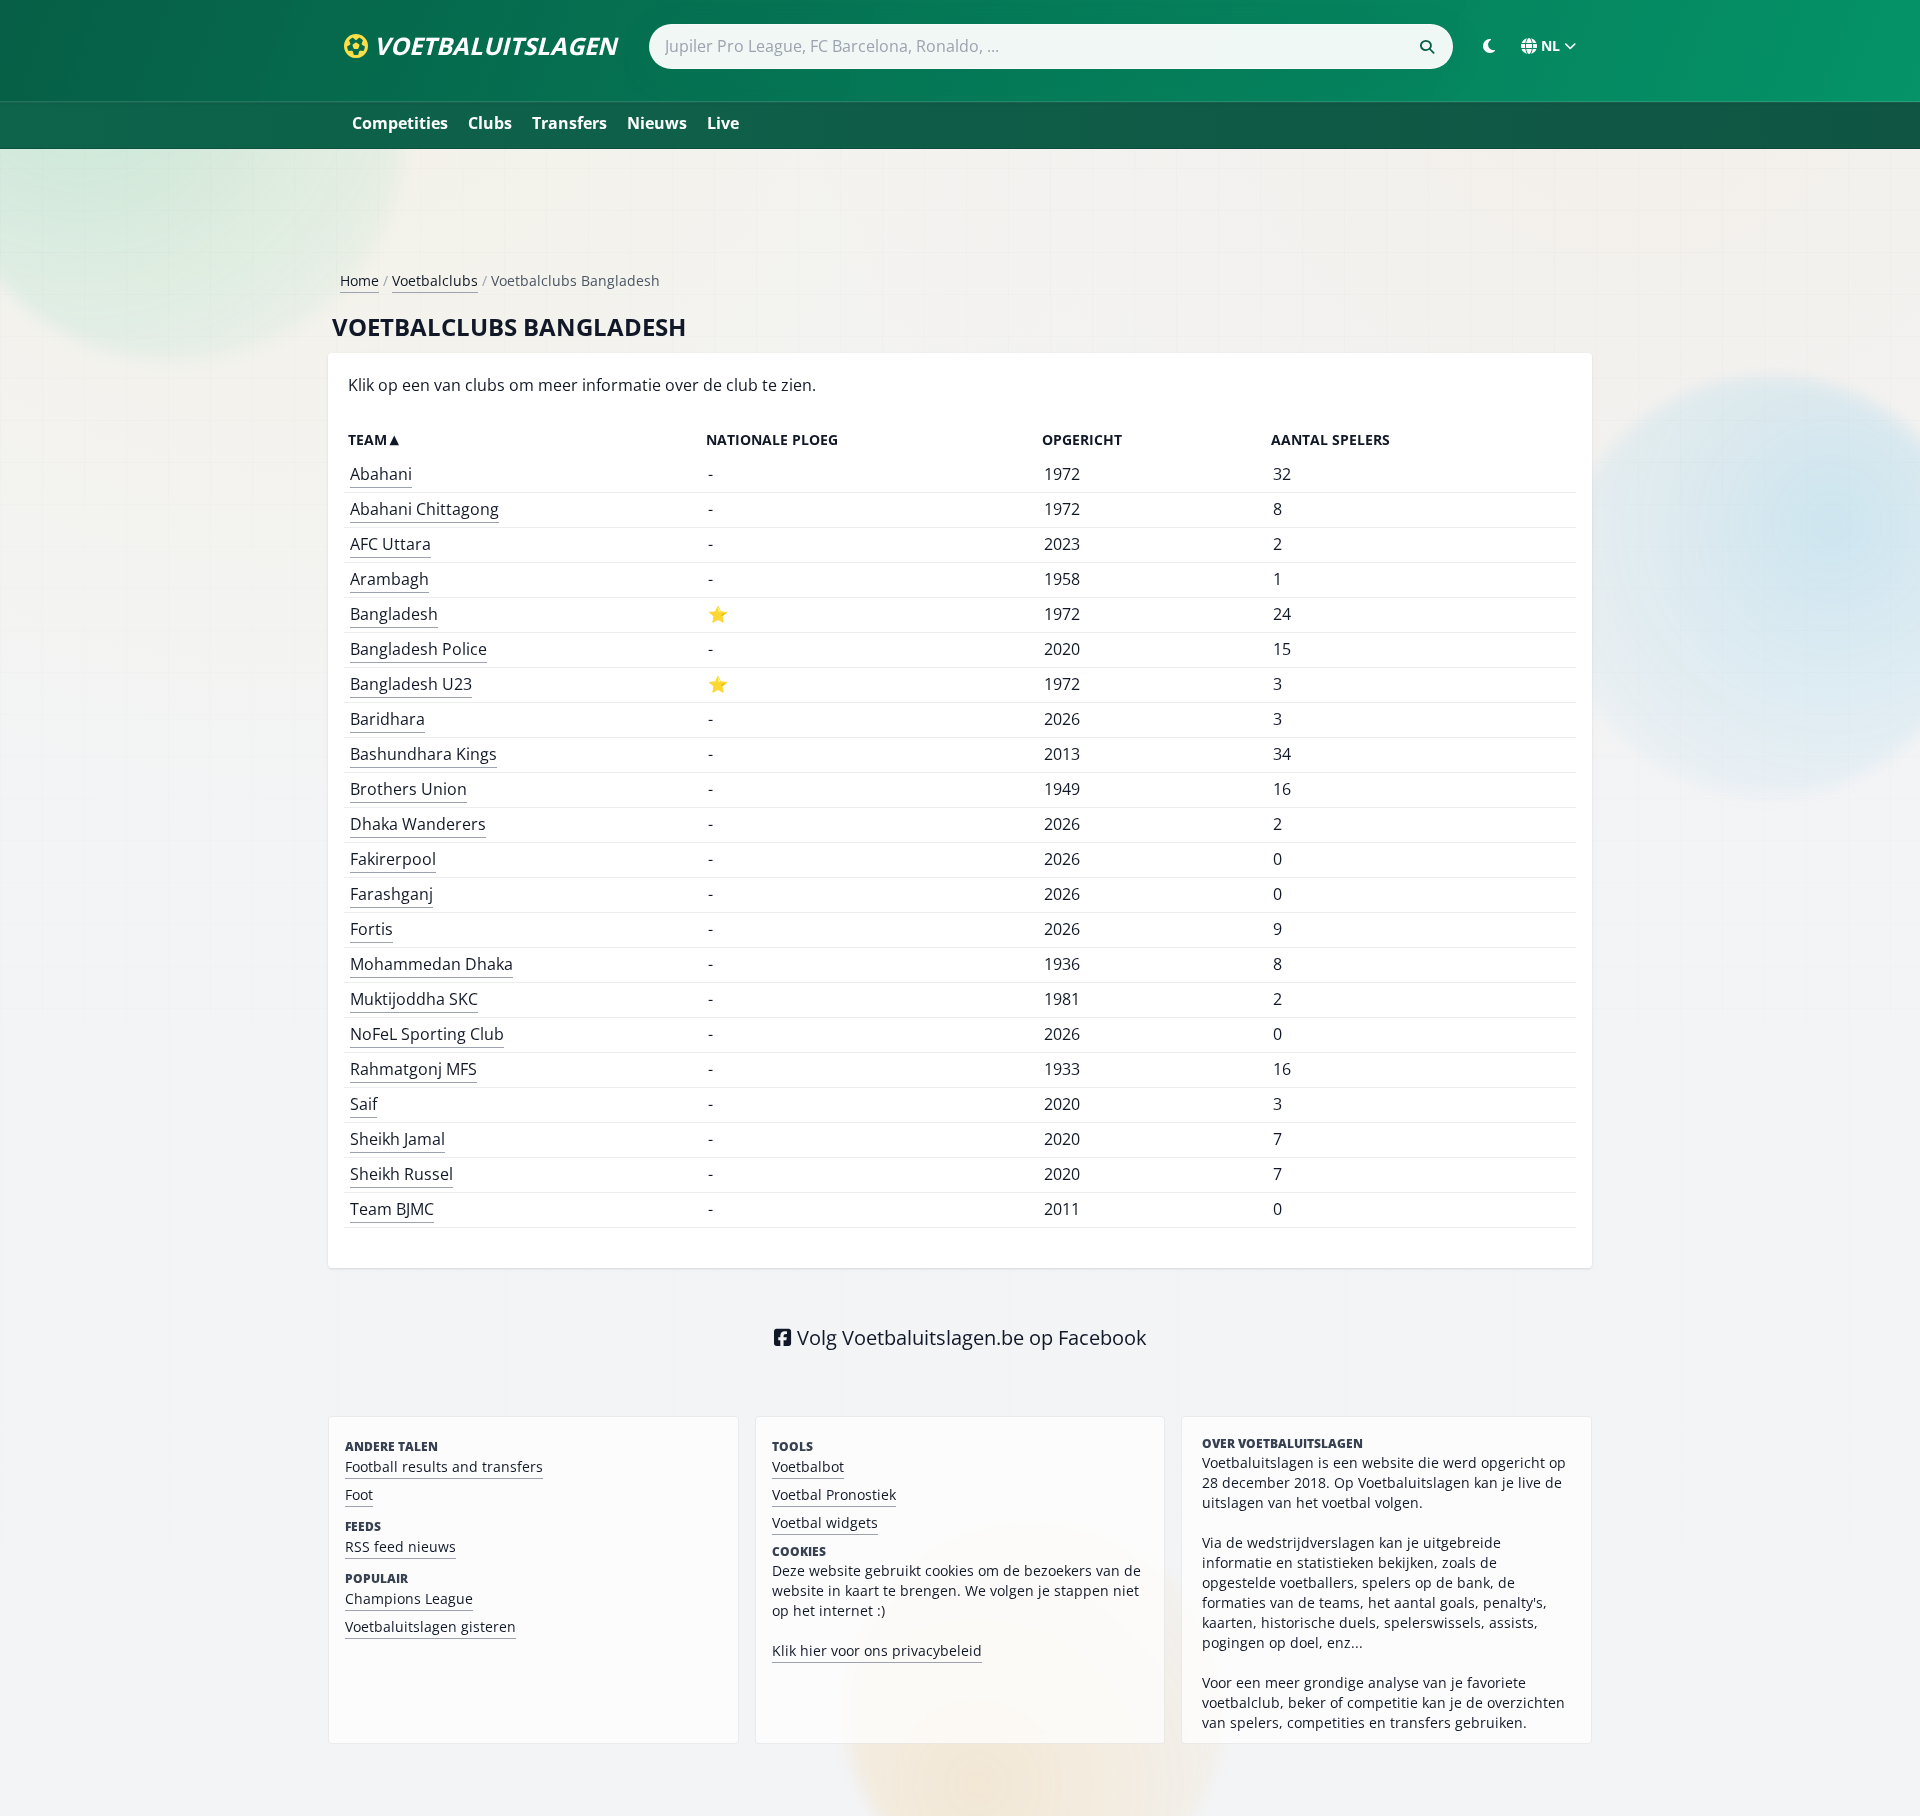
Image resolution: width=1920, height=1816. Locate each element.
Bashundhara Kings (423, 754)
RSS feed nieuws (400, 1546)
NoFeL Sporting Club (427, 1034)
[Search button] (1427, 47)
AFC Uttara (390, 544)
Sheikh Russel (401, 1174)
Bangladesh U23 (411, 684)
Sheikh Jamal (397, 1139)
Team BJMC (392, 1209)
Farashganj (391, 894)
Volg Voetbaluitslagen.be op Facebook (969, 1337)
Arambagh (389, 579)
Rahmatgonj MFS (413, 1069)
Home (359, 280)
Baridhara (387, 719)
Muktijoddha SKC (414, 999)
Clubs (490, 123)
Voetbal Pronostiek (834, 1494)
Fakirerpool (393, 859)
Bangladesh (394, 614)
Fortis (371, 929)
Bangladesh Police (418, 649)
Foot (359, 1494)
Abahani (381, 474)
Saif (363, 1104)
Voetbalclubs (435, 280)
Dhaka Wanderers (418, 824)
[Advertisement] (960, 218)
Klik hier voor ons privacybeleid (877, 1650)
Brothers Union (408, 789)
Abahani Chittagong (424, 509)
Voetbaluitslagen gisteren (430, 1626)
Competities (400, 123)
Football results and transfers (444, 1466)
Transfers (569, 123)
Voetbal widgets (825, 1522)
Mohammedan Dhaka (431, 964)
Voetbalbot (808, 1466)
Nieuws (657, 123)
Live (723, 123)
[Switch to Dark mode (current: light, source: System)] (1489, 46)
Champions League (409, 1598)
